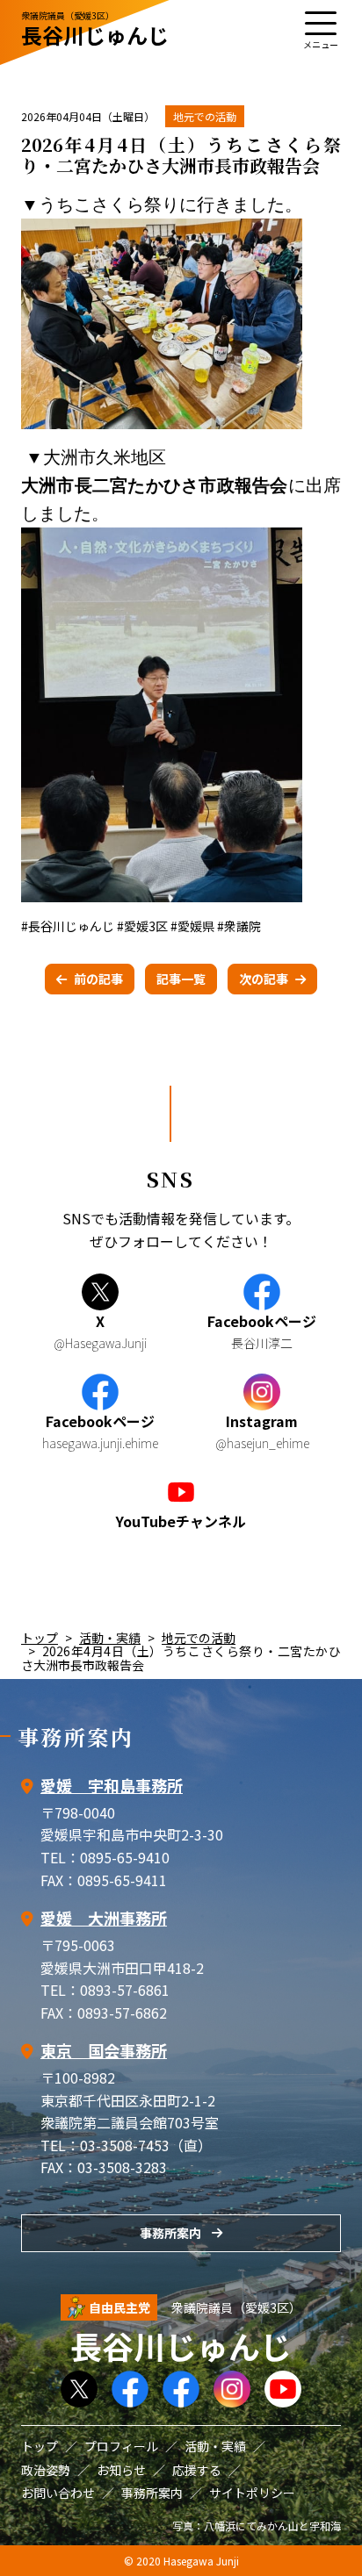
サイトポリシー (252, 2493)
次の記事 (264, 979)
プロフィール (121, 2446)
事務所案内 (170, 2233)
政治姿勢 (46, 2470)
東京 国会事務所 (104, 2050)
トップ (40, 1638)
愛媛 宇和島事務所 (112, 1785)
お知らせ (121, 2470)
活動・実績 (110, 1638)
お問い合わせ (58, 2493)
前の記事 (98, 979)
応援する (197, 2470)
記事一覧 (181, 979)
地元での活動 (205, 116)
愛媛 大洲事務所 (104, 1918)
